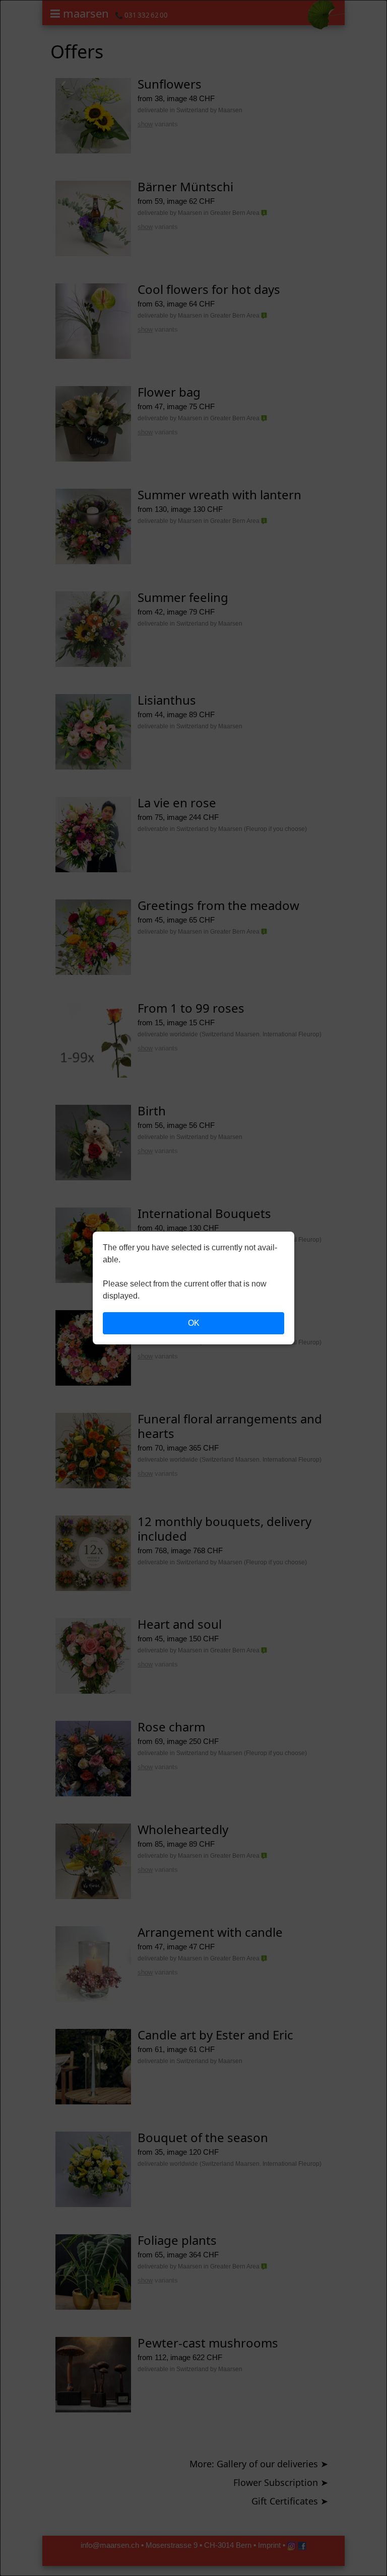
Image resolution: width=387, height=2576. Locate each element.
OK (194, 1323)
